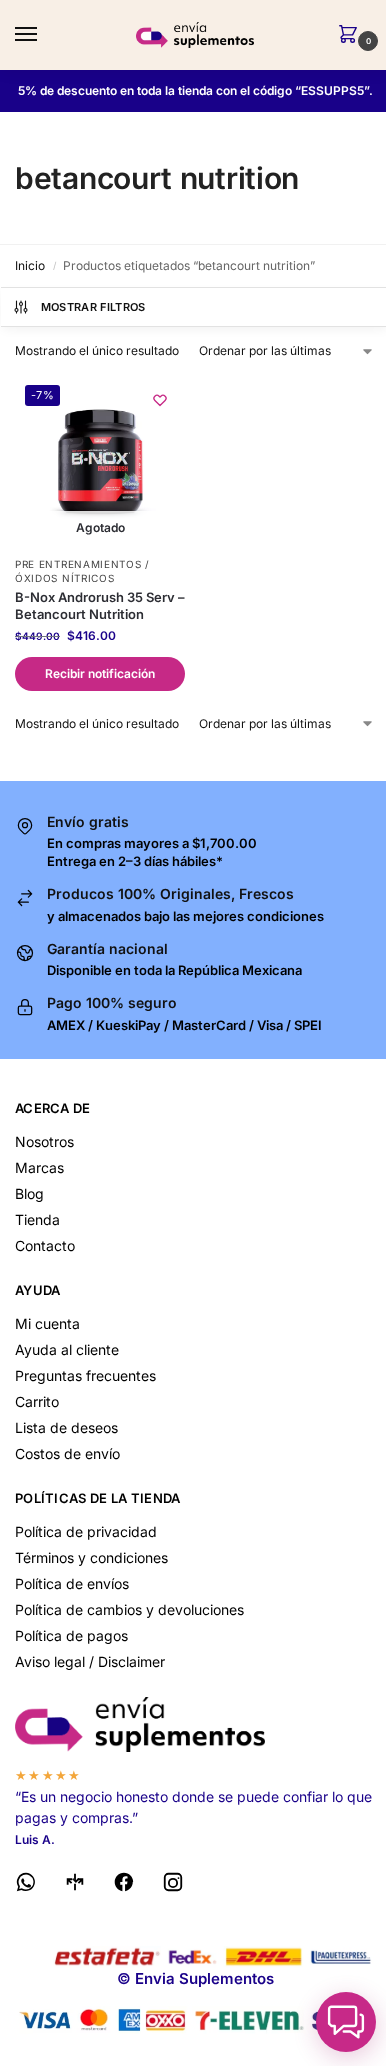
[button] (352, 35)
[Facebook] (124, 1885)
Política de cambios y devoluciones (129, 1609)
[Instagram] (173, 1885)
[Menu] (45, 35)
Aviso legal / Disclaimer (90, 1661)
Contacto (45, 1245)
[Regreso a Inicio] (195, 1724)
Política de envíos (72, 1583)
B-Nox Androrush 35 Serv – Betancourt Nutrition (100, 605)
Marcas (39, 1167)
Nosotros (44, 1141)
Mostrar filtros (93, 307)
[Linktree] (75, 1885)
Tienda (37, 1219)
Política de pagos (71, 1635)
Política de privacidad (86, 1531)
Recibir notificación (100, 673)
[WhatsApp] (26, 1885)
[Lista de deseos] (160, 400)
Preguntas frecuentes (85, 1375)
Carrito (37, 1401)
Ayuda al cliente (67, 1349)
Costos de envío (67, 1453)
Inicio (30, 265)
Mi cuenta (47, 1323)
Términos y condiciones (91, 1557)
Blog (29, 1193)
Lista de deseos (66, 1427)
